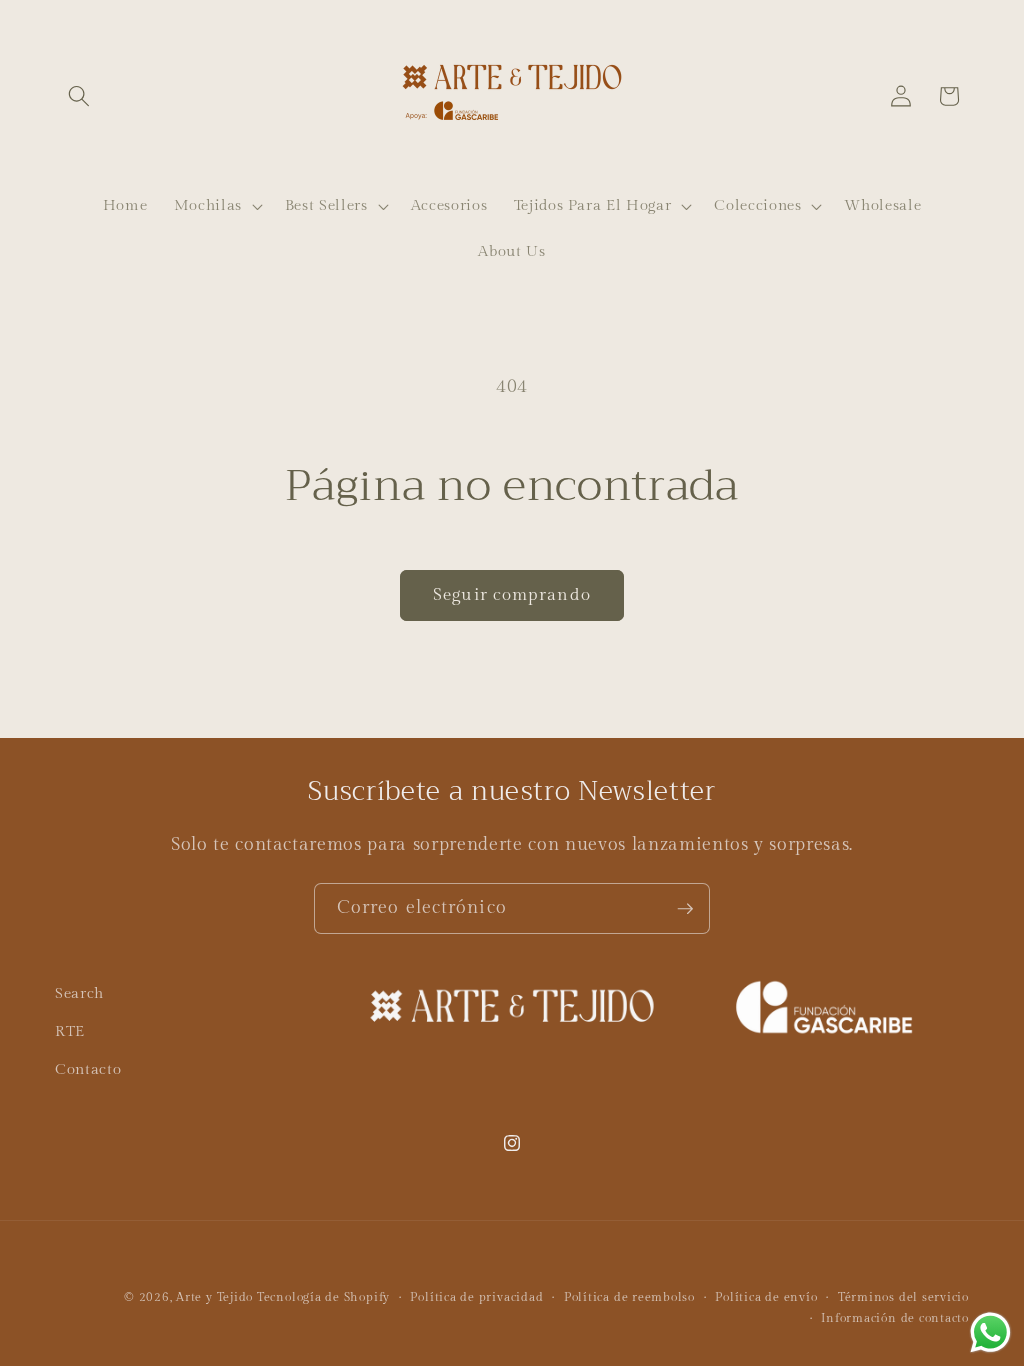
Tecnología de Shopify (323, 1297)
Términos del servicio (903, 1297)
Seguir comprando (512, 595)
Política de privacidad (476, 1297)
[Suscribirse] (685, 909)
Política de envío (766, 1297)
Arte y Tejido (214, 1297)
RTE (70, 1031)
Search (79, 993)
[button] (79, 96)
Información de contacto (895, 1318)
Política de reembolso (629, 1297)
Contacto (88, 1069)
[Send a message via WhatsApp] (990, 1332)
